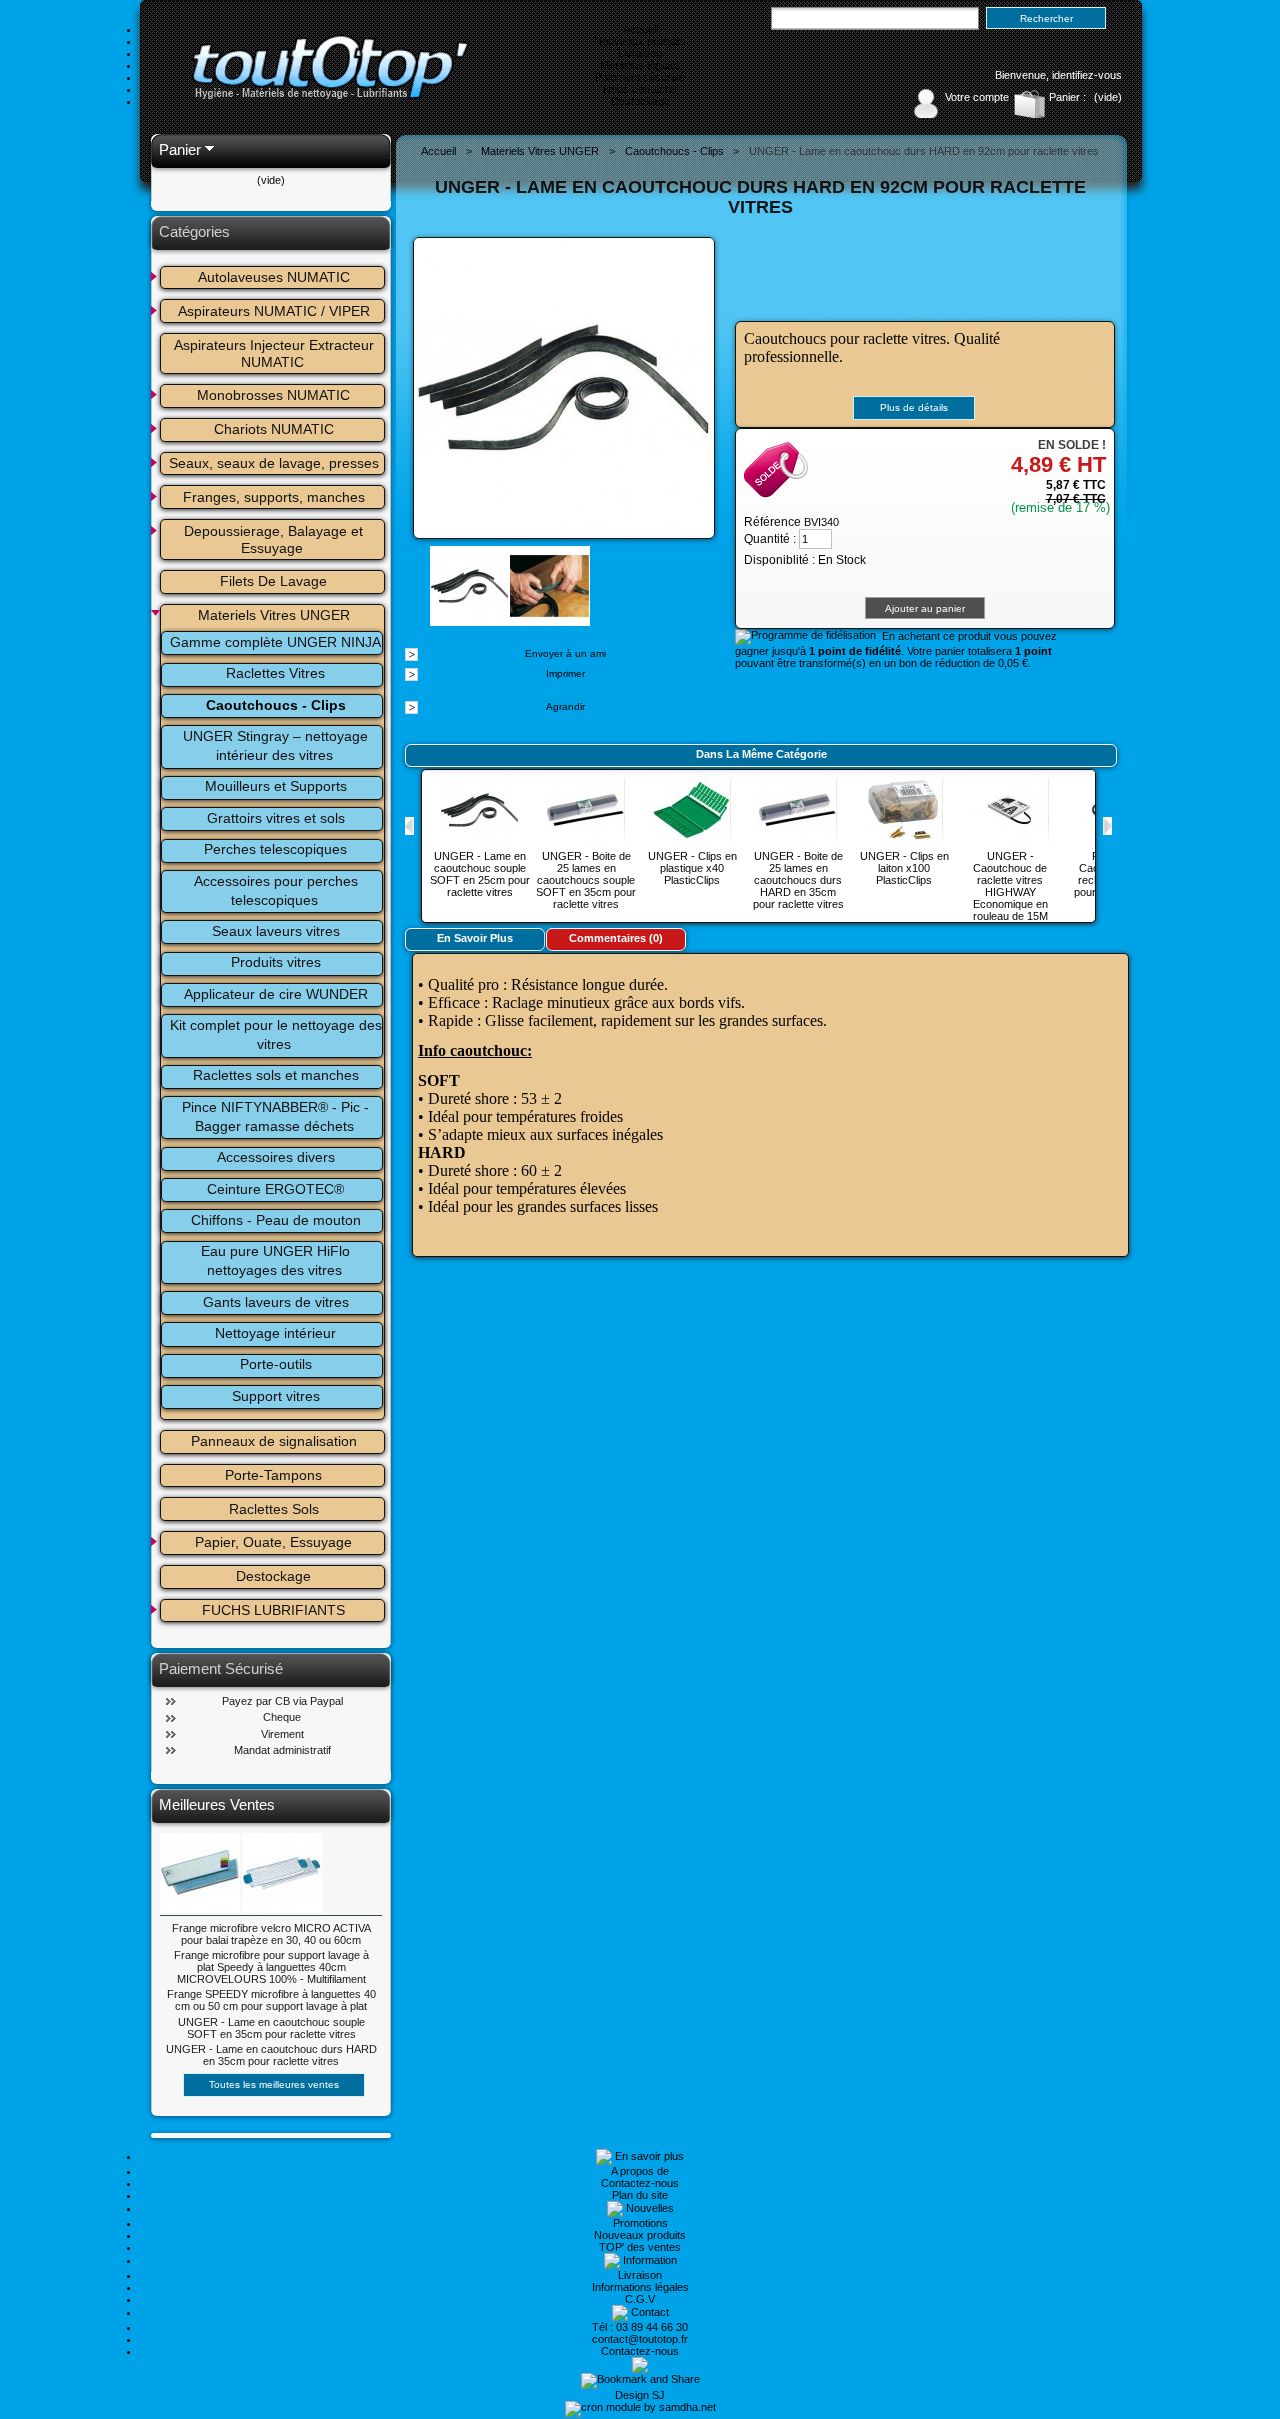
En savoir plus (475, 938)
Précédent (409, 826)
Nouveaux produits (640, 41)
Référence (774, 522)
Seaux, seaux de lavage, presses (274, 463)
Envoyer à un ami (565, 653)
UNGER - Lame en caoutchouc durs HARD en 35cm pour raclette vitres (271, 2055)
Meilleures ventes (217, 1804)
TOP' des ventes (640, 2247)
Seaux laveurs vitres (276, 931)
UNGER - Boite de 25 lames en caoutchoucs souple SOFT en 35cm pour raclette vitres (586, 880)
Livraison (640, 53)
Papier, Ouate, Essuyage (273, 1542)
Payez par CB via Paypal (282, 1701)
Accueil (640, 29)
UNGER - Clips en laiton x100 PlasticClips (904, 868)
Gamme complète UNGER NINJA (275, 642)
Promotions (640, 2223)
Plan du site (640, 2195)
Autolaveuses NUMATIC (274, 277)
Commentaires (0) (616, 938)
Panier (180, 149)
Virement (282, 1734)
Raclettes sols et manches (276, 1075)
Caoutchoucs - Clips (276, 705)
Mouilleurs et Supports (276, 786)
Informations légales (640, 2287)
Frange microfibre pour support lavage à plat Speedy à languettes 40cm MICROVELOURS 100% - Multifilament (271, 1967)
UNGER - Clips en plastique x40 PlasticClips (692, 868)
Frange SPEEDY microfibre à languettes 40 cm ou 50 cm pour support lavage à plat (271, 2000)
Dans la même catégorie (761, 754)
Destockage (640, 101)
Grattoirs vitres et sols (276, 818)
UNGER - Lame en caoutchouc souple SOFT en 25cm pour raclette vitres (480, 874)
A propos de (640, 2171)
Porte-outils (276, 1364)
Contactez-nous (640, 2183)
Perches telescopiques (275, 849)
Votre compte (977, 97)
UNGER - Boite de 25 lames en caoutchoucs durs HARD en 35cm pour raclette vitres (798, 880)
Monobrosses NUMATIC (273, 395)
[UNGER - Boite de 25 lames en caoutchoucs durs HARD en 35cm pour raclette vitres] (798, 844)
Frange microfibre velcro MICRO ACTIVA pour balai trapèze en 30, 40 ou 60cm (271, 1934)
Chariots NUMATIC (274, 429)
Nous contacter (640, 89)
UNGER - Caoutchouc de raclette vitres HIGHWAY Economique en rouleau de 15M (1010, 886)
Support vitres (276, 1396)
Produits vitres (276, 962)
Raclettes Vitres (275, 673)
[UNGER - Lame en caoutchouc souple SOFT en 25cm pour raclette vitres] (480, 844)
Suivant (1107, 826)
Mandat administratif (282, 1750)
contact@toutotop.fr (640, 2339)
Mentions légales (640, 65)
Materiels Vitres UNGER (274, 615)
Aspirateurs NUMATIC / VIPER (274, 311)
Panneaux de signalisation (274, 1441)
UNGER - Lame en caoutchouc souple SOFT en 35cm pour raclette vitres (271, 2028)
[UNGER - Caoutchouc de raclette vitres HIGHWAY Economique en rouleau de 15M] (1010, 844)
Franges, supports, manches (274, 497)
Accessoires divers (276, 1157)
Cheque (282, 1717)
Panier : (1067, 97)
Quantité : (770, 539)
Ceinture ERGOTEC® (275, 1189)
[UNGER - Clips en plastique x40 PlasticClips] (692, 844)
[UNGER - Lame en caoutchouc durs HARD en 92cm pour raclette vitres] (470, 620)
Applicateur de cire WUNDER (276, 994)
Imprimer (565, 673)
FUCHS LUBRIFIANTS (273, 1610)
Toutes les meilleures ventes (274, 2084)
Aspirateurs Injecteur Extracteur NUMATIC (276, 353)
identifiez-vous (1087, 75)
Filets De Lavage (273, 581)
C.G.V (640, 2299)
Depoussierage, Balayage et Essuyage (275, 539)
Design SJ (640, 2395)
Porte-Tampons (273, 1475)
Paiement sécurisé (640, 77)
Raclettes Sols (274, 1509)
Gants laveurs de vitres (276, 1302)
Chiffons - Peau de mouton (276, 1220)
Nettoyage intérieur (275, 1333)
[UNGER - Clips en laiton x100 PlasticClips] (904, 844)
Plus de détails (914, 407)
